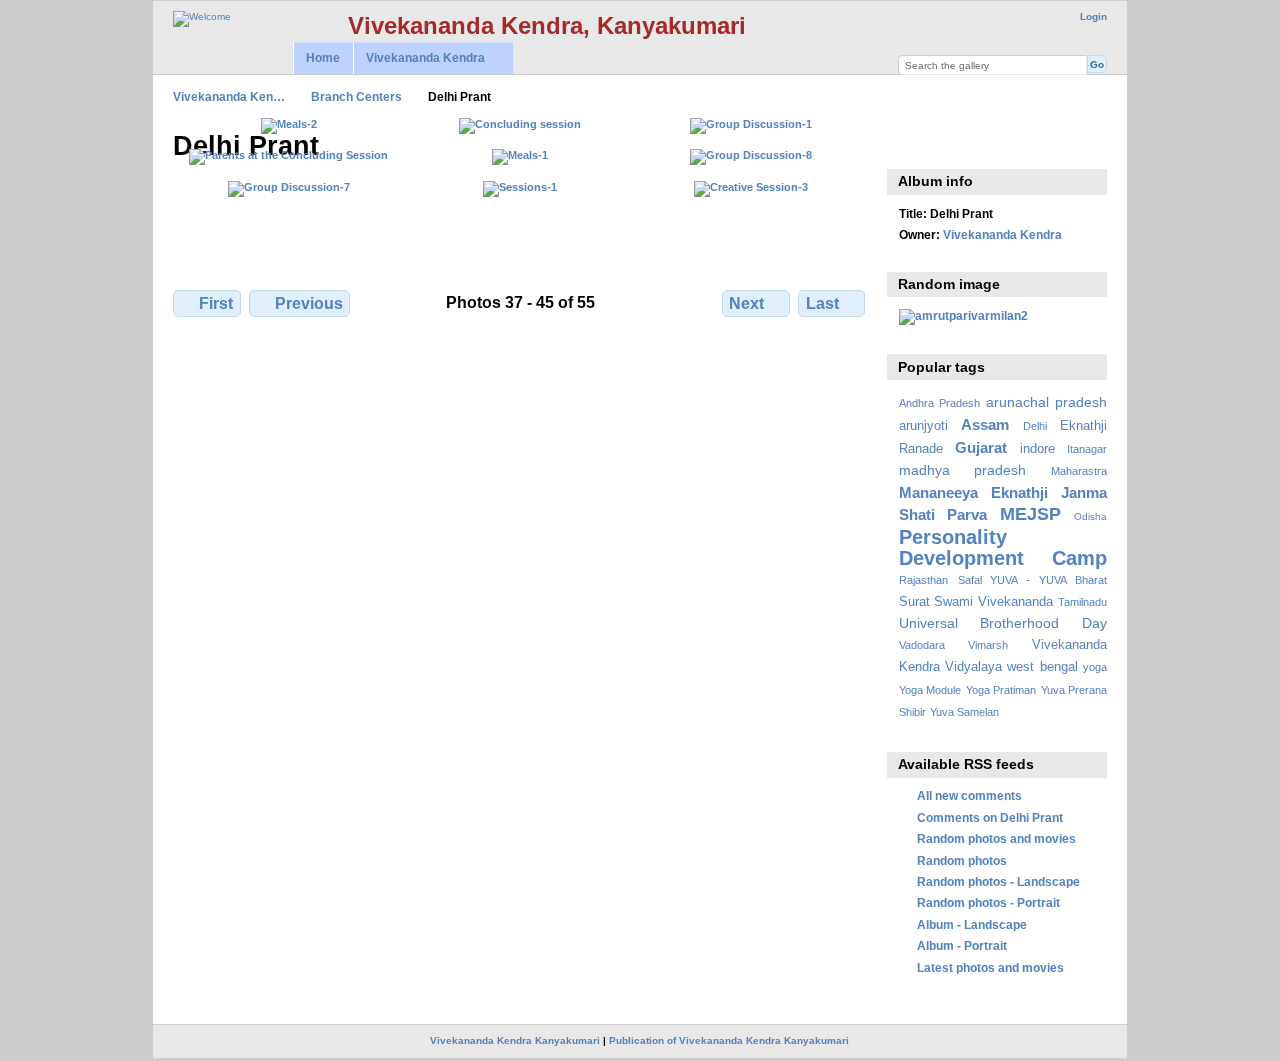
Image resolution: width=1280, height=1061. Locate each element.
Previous (309, 303)
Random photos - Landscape (998, 881)
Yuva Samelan (964, 712)
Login (1093, 16)
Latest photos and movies (990, 967)
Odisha (1090, 516)
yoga (1095, 667)
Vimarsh (988, 645)
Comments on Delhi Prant (990, 817)
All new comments (969, 795)
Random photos (962, 860)
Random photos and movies (996, 838)
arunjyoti (923, 426)
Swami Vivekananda (993, 602)
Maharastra (1079, 471)
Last (822, 303)
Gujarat (981, 447)
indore (1037, 449)
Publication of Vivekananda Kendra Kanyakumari (729, 1040)
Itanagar (1087, 449)
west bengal (1042, 667)
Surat (914, 602)
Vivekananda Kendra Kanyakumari (515, 1040)
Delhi (1035, 426)
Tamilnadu (1082, 602)
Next (746, 303)
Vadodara (922, 645)
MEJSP (1030, 513)
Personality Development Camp (1003, 547)
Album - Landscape (972, 924)
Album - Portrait (962, 945)
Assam (985, 424)
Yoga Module (930, 690)
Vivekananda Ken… (229, 96)
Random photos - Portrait (988, 902)
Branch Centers (356, 96)
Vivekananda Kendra (419, 58)
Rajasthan (923, 580)
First (216, 303)
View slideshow (909, 144)
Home (323, 58)
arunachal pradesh (1046, 402)
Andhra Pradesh (939, 403)
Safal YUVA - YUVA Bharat (1032, 580)
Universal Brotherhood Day (1003, 623)
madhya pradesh (963, 470)
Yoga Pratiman (1001, 690)
